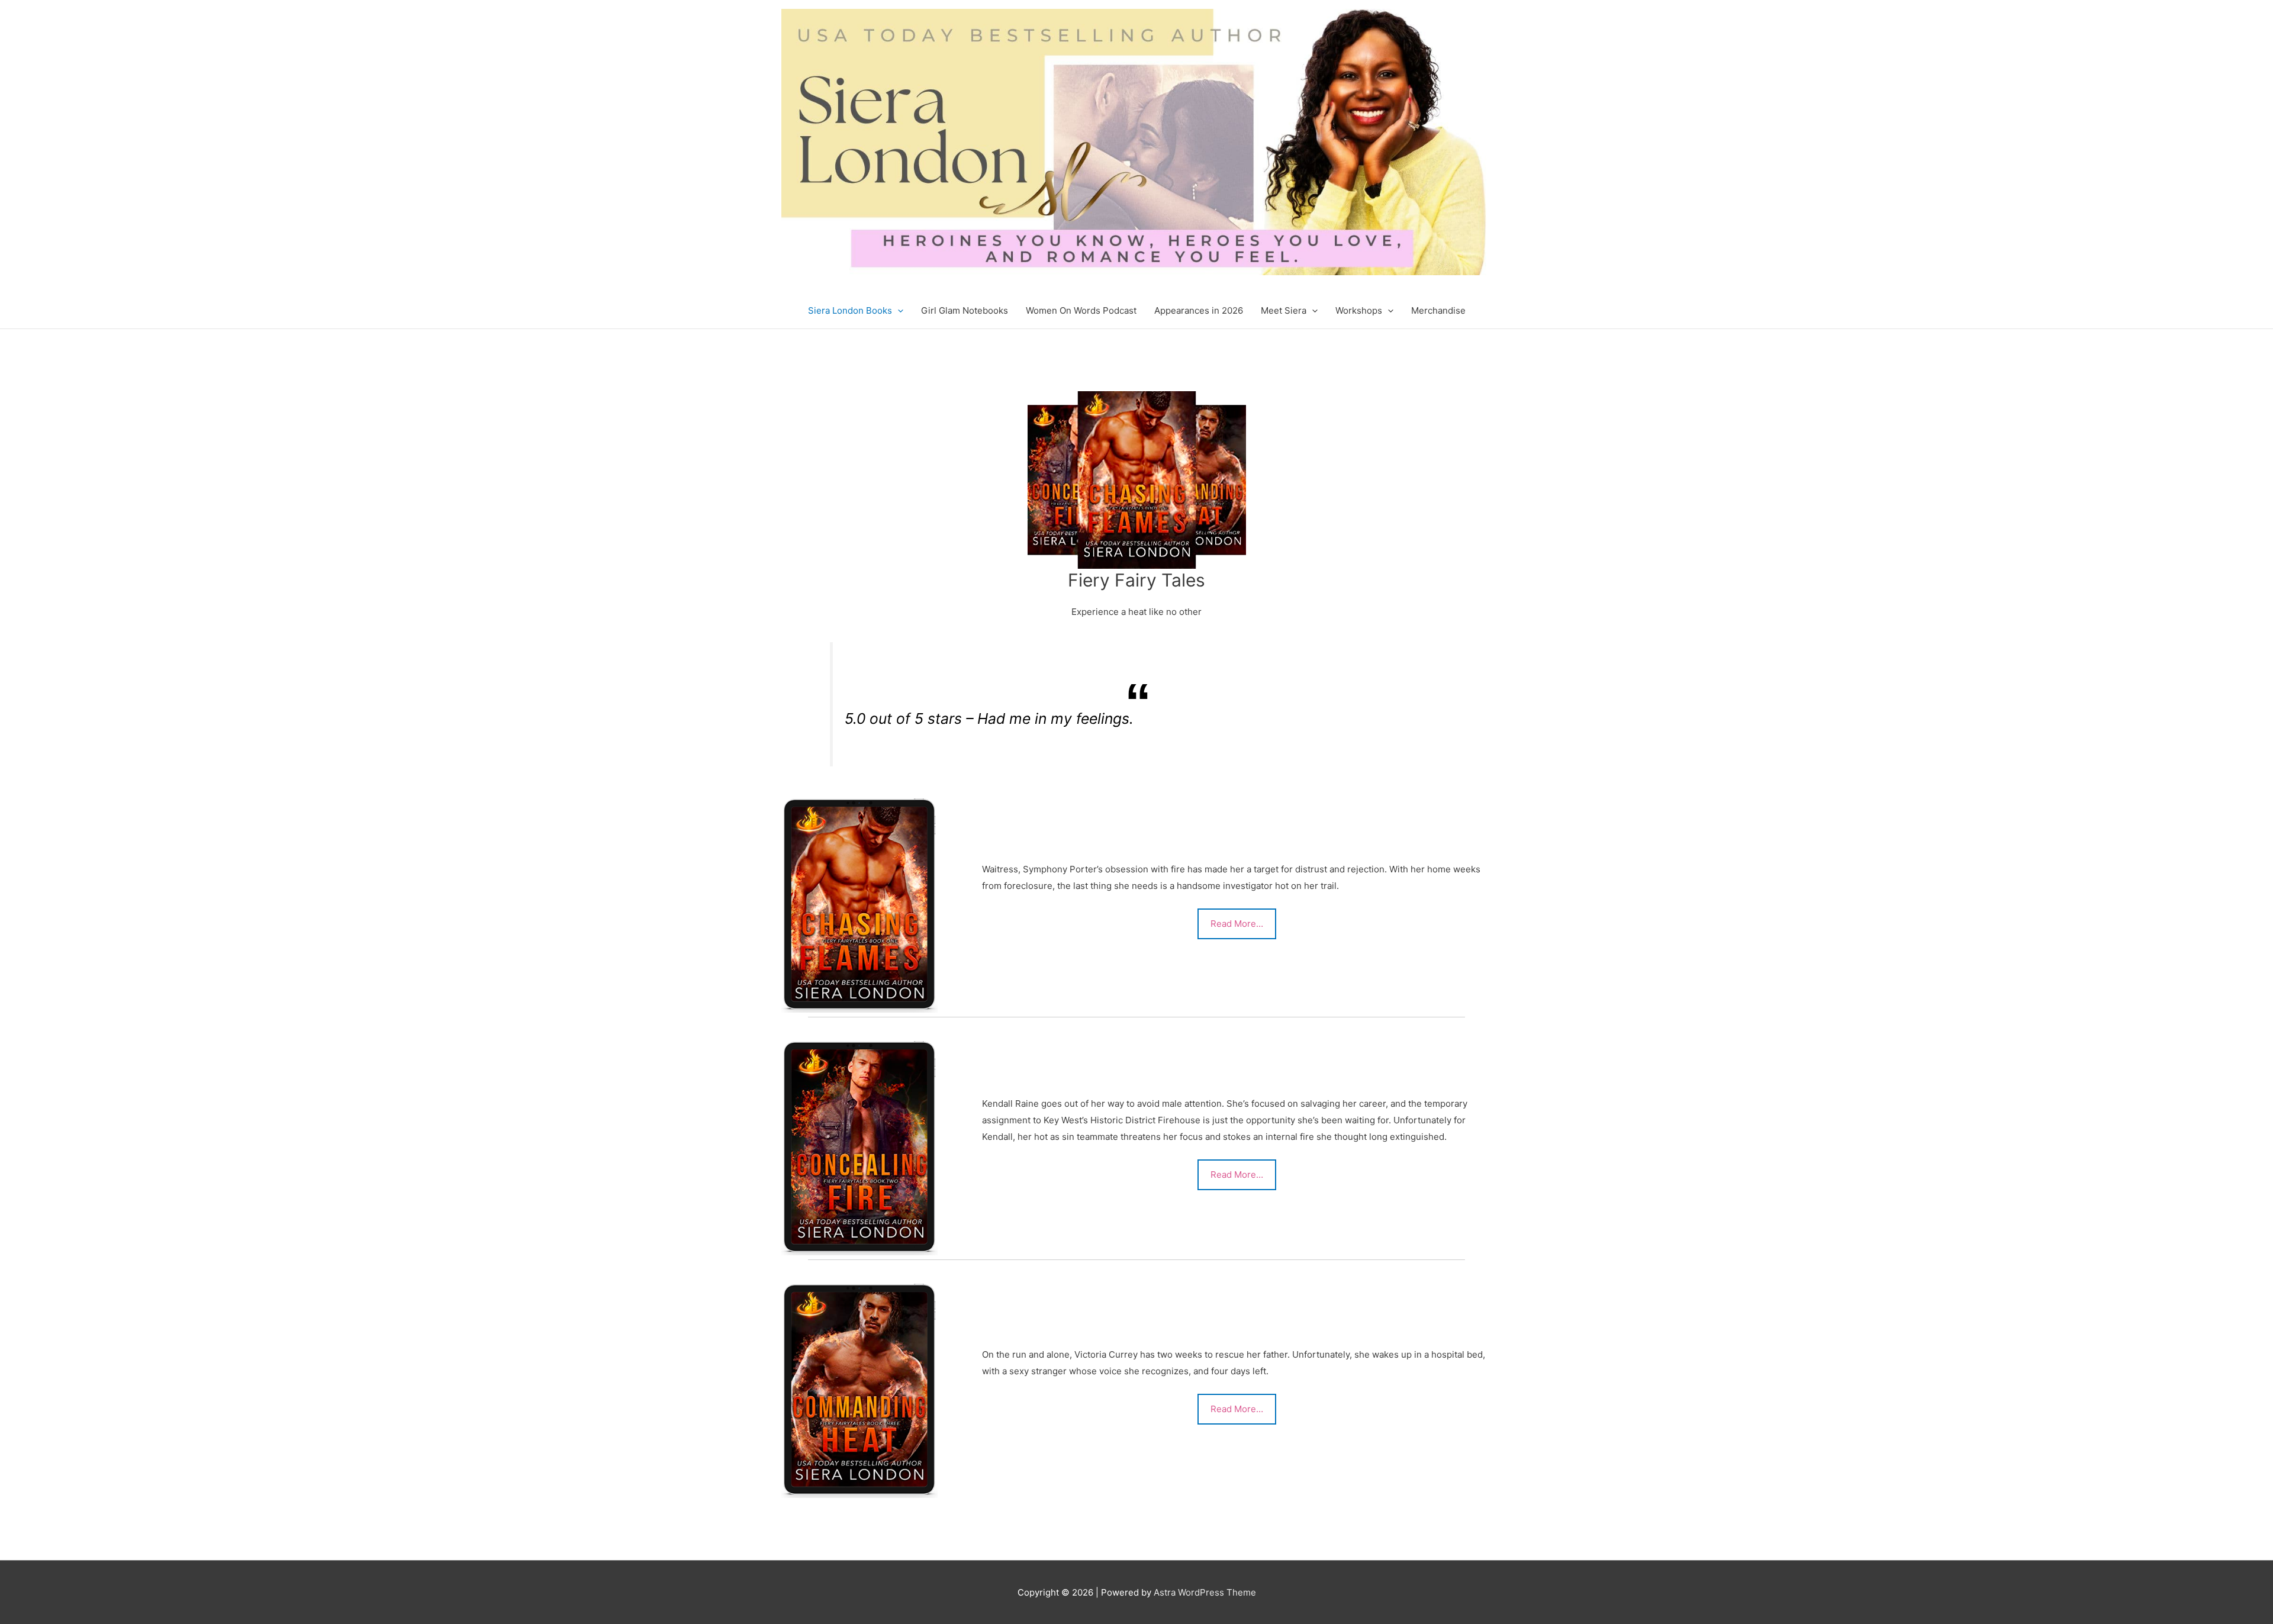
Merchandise (1438, 310)
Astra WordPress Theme (1205, 1592)
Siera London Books (850, 310)
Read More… (1237, 924)
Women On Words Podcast (1081, 310)
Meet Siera (1284, 310)
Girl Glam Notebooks (965, 310)
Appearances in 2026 (1199, 310)
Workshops (1359, 310)
